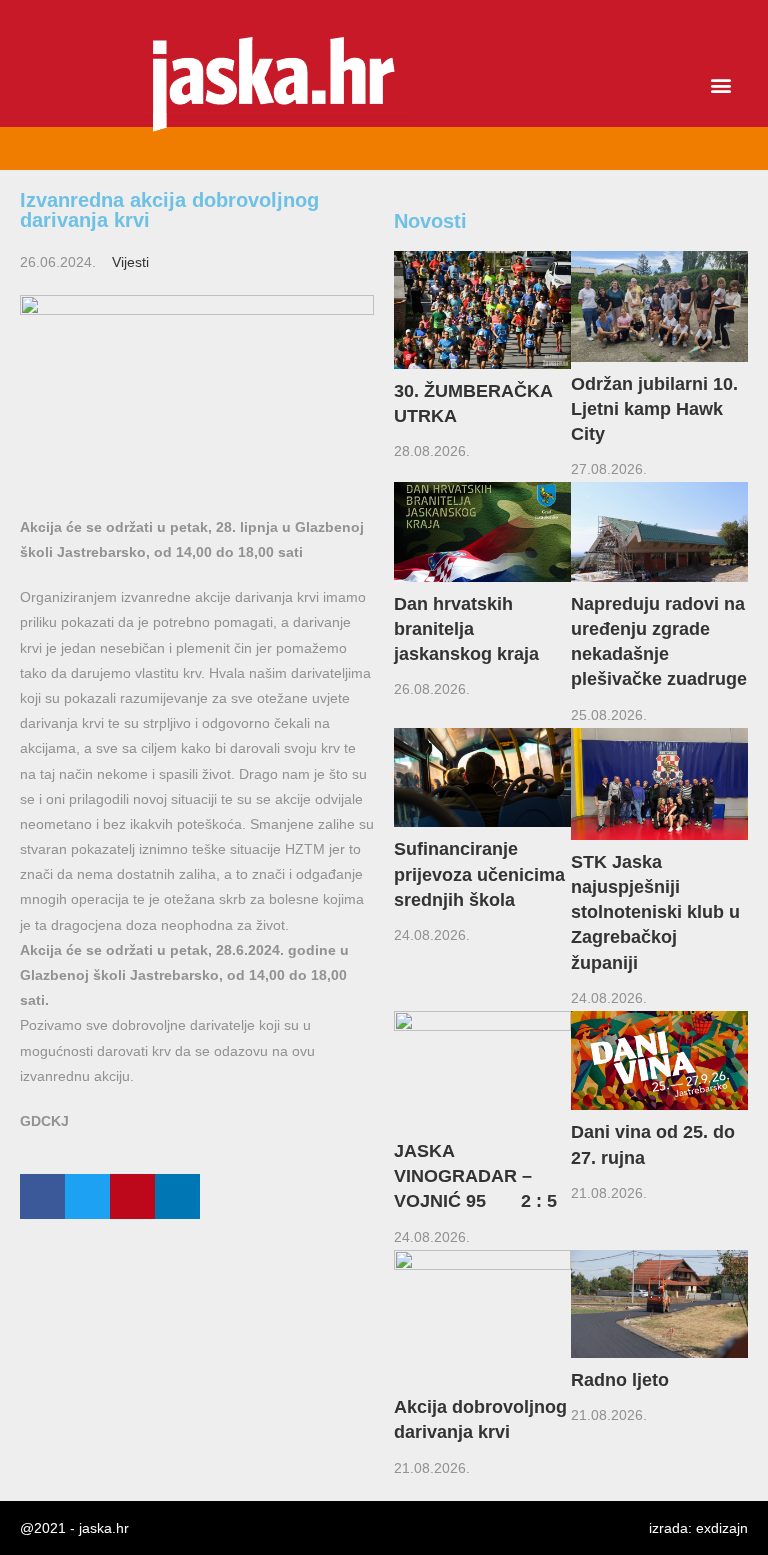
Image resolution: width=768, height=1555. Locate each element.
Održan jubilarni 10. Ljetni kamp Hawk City (654, 409)
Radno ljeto (620, 1380)
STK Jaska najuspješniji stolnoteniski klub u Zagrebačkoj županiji (655, 912)
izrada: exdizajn (698, 1528)
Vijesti (130, 262)
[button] (721, 85)
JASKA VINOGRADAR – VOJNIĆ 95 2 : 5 (475, 1176)
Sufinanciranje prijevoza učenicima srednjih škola (479, 874)
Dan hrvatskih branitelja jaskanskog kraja (471, 629)
